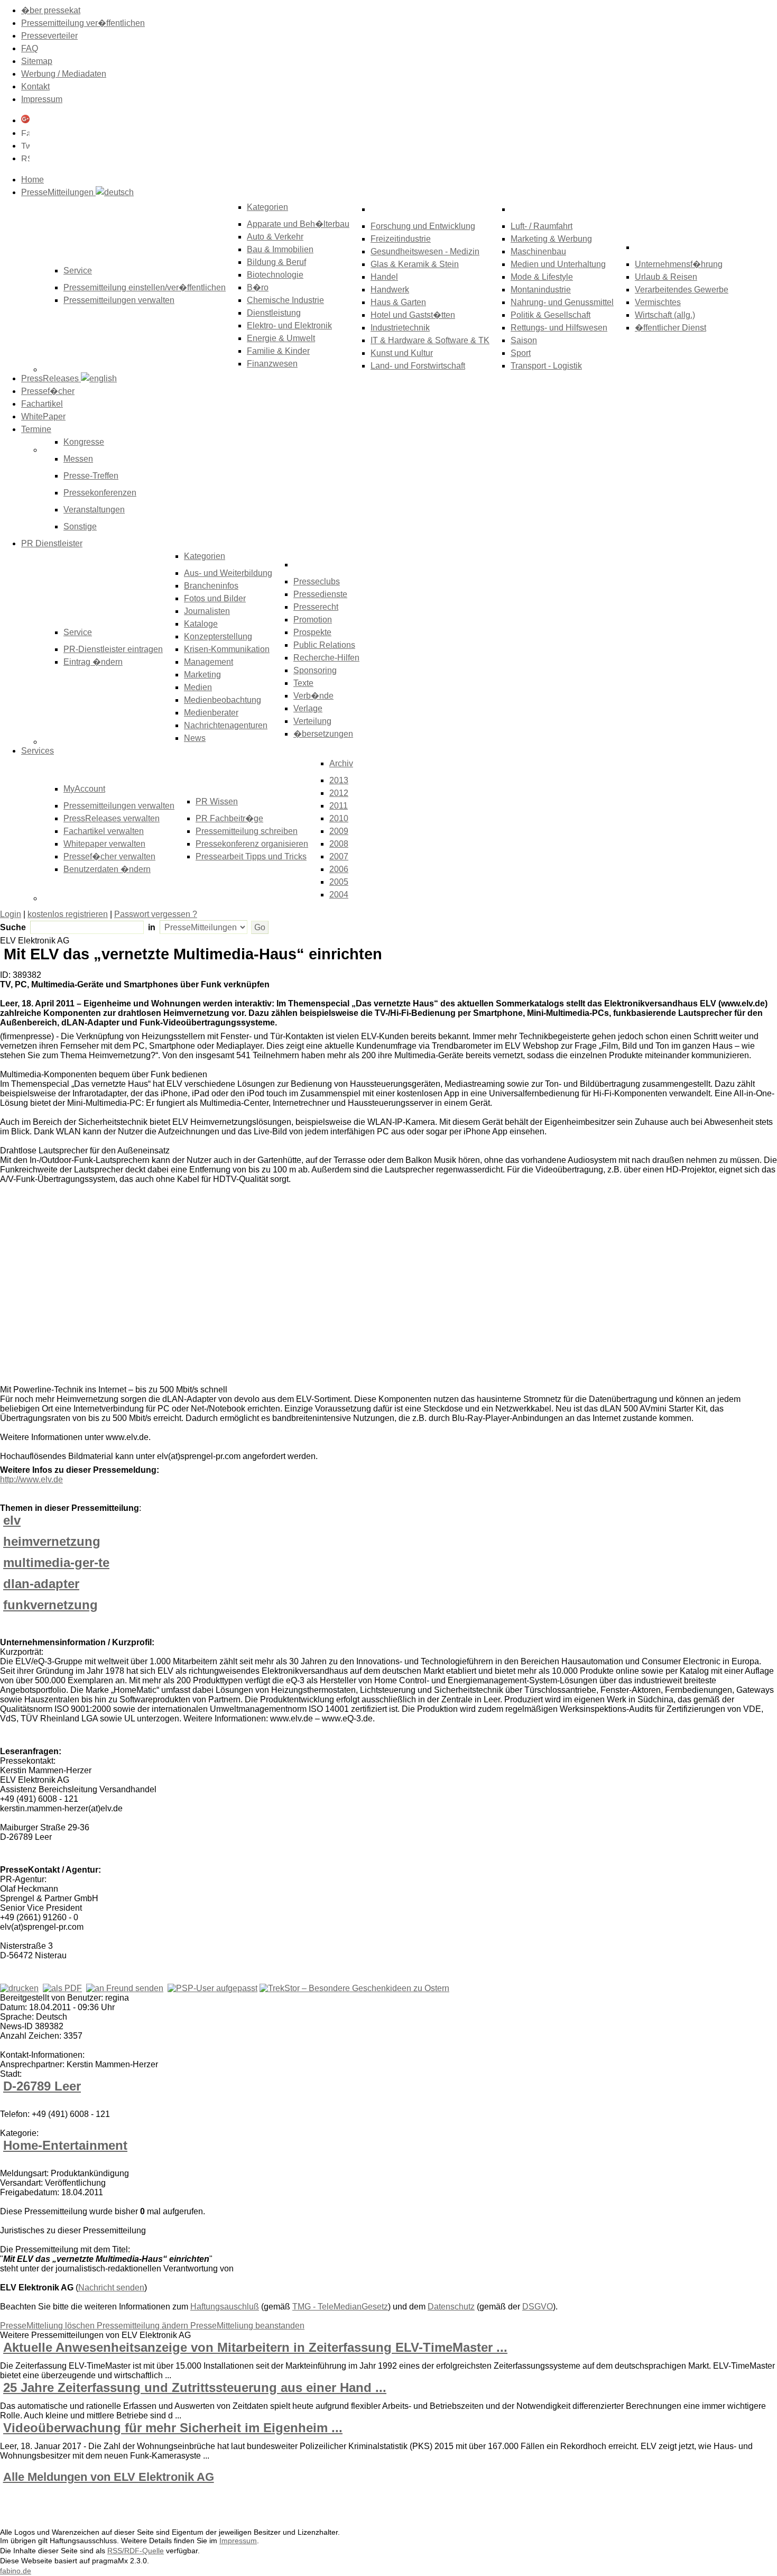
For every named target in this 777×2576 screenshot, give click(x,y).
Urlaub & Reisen (666, 277)
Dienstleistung (274, 313)
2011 (339, 806)
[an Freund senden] (125, 1988)
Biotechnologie (275, 275)
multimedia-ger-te (56, 1562)
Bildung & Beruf (276, 262)
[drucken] (19, 1988)
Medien (198, 687)
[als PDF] (62, 1988)
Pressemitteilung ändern (144, 2326)
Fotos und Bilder (215, 598)
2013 (339, 780)
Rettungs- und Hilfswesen (559, 328)
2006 (339, 869)
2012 (339, 793)
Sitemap (37, 61)
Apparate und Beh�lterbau (298, 224)
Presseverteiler (49, 36)
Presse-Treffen (91, 476)
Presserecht (316, 607)
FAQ (30, 48)
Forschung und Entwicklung (423, 226)
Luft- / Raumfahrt (542, 226)
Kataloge (201, 624)
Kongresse (84, 442)
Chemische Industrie (285, 300)
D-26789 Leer (42, 2086)
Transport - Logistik (546, 366)
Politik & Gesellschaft (551, 315)
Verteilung (312, 721)
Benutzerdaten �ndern (107, 869)
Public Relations (324, 645)
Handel (384, 277)
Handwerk (390, 290)
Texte (303, 683)
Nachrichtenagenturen (226, 725)
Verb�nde (313, 696)
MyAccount (84, 789)
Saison (524, 340)
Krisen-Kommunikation (227, 649)
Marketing (202, 675)
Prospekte (312, 632)
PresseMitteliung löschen (48, 2326)
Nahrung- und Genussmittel (562, 302)
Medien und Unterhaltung (558, 264)
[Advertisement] (159, 1287)
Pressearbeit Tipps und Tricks (251, 856)
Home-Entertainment (65, 2145)
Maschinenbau (538, 251)
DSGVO (538, 2307)
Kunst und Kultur (402, 353)
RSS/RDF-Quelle (136, 2551)
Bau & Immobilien (280, 249)
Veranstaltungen (94, 510)
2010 (339, 818)
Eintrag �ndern (93, 662)
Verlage (308, 708)
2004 (339, 895)
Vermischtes (658, 302)
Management (209, 662)
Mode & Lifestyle (542, 277)
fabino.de (16, 2571)
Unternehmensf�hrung (679, 264)
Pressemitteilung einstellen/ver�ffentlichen (145, 287)
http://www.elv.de (31, 1479)
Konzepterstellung (218, 636)
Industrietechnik (400, 328)
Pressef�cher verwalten (109, 856)
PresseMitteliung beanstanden (247, 2326)
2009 (339, 831)
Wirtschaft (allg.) (665, 315)
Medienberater (211, 713)
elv (12, 1520)
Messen (78, 459)
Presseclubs (317, 581)
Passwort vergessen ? (156, 914)
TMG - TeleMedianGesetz (340, 2307)
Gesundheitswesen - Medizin (425, 251)
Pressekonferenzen (100, 493)
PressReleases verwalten (112, 818)
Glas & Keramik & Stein (415, 264)
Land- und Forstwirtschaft (418, 366)
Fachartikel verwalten (104, 831)
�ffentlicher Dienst (670, 328)
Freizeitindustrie (401, 239)
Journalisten (207, 611)
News (195, 738)
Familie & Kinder (278, 351)
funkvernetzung (50, 1605)
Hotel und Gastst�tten (413, 315)
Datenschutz (451, 2307)
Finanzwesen (272, 364)
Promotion (313, 620)
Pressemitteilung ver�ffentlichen (83, 23)
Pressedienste (320, 594)
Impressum (42, 99)
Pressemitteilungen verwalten (119, 300)
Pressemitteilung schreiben (247, 831)
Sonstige (80, 526)
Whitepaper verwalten (104, 844)
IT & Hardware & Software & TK (430, 340)
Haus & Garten (398, 302)
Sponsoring (315, 670)
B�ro (258, 287)
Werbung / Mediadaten (64, 74)
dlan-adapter (41, 1584)
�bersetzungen (323, 734)
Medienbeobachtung (223, 700)
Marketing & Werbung (551, 239)
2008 (339, 844)
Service (78, 632)
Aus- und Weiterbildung (228, 573)
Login (11, 914)
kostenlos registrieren (68, 914)
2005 (339, 882)
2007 (339, 856)
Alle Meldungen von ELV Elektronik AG (109, 2477)
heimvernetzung (52, 1541)
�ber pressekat (51, 10)
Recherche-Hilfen (326, 658)
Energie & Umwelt (281, 338)
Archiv (341, 763)
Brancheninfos (211, 586)
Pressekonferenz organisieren (252, 844)
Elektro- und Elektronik (289, 326)
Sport (521, 353)
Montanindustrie (541, 290)
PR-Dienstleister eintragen (113, 649)
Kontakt (35, 86)
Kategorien (267, 207)
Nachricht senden (111, 2288)
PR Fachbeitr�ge (229, 818)
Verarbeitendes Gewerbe (682, 290)
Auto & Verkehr (275, 237)
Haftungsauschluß (225, 2307)
